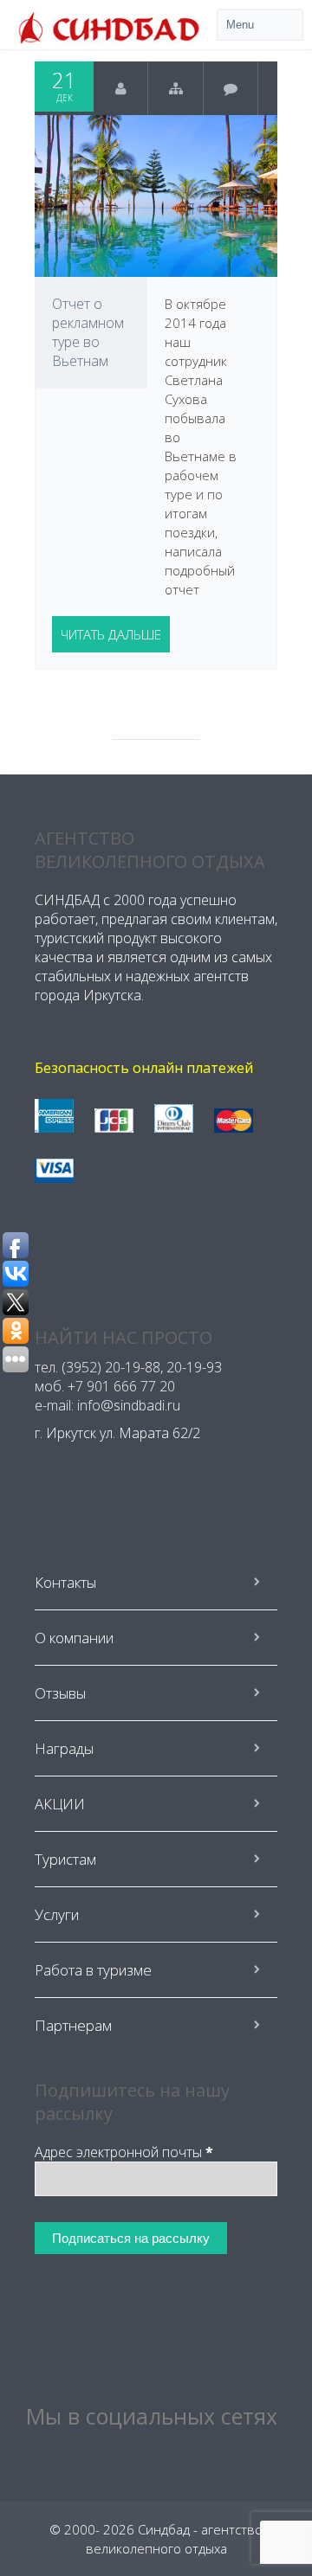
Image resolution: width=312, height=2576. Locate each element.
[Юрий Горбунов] (121, 88)
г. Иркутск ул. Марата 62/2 (117, 1433)
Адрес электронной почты (124, 2152)
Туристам (65, 1859)
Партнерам (73, 2025)
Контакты (65, 1582)
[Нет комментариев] (231, 88)
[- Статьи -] (175, 88)
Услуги (57, 1914)
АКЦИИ (60, 1804)
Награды (64, 1748)
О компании (74, 1638)
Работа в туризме (93, 1970)
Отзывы (60, 1693)
